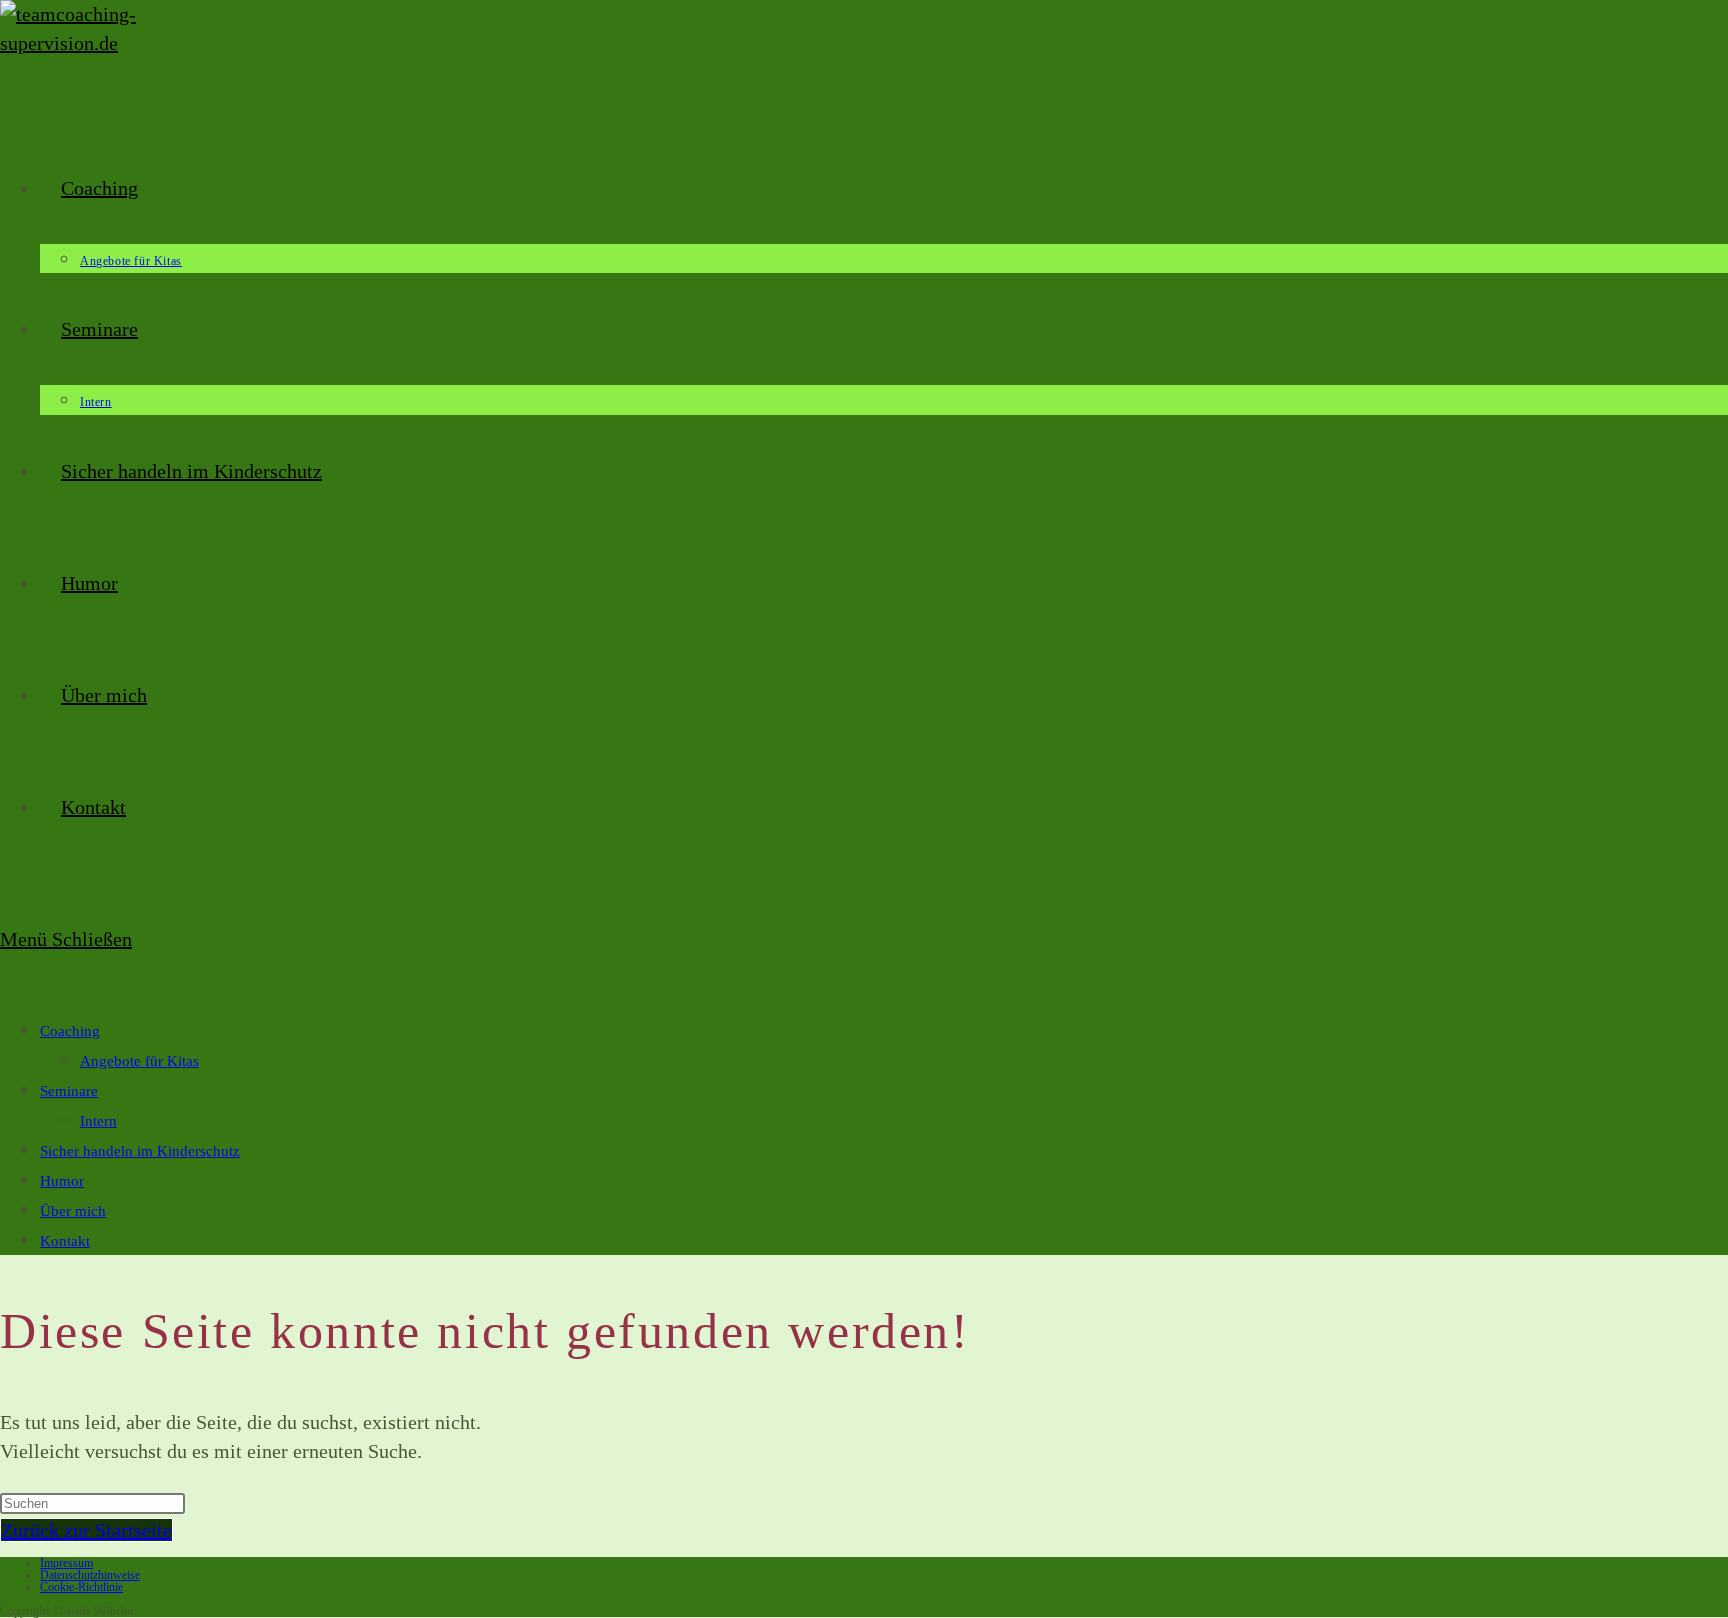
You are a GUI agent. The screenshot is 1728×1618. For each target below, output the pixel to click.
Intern (98, 1121)
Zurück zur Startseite (86, 1530)
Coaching (70, 1031)
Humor (62, 1181)
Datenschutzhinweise (90, 1575)
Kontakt (65, 1241)
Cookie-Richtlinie (81, 1587)
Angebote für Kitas (139, 1061)
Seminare (69, 1091)
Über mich (73, 1211)
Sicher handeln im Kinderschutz (140, 1151)
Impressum (66, 1563)
